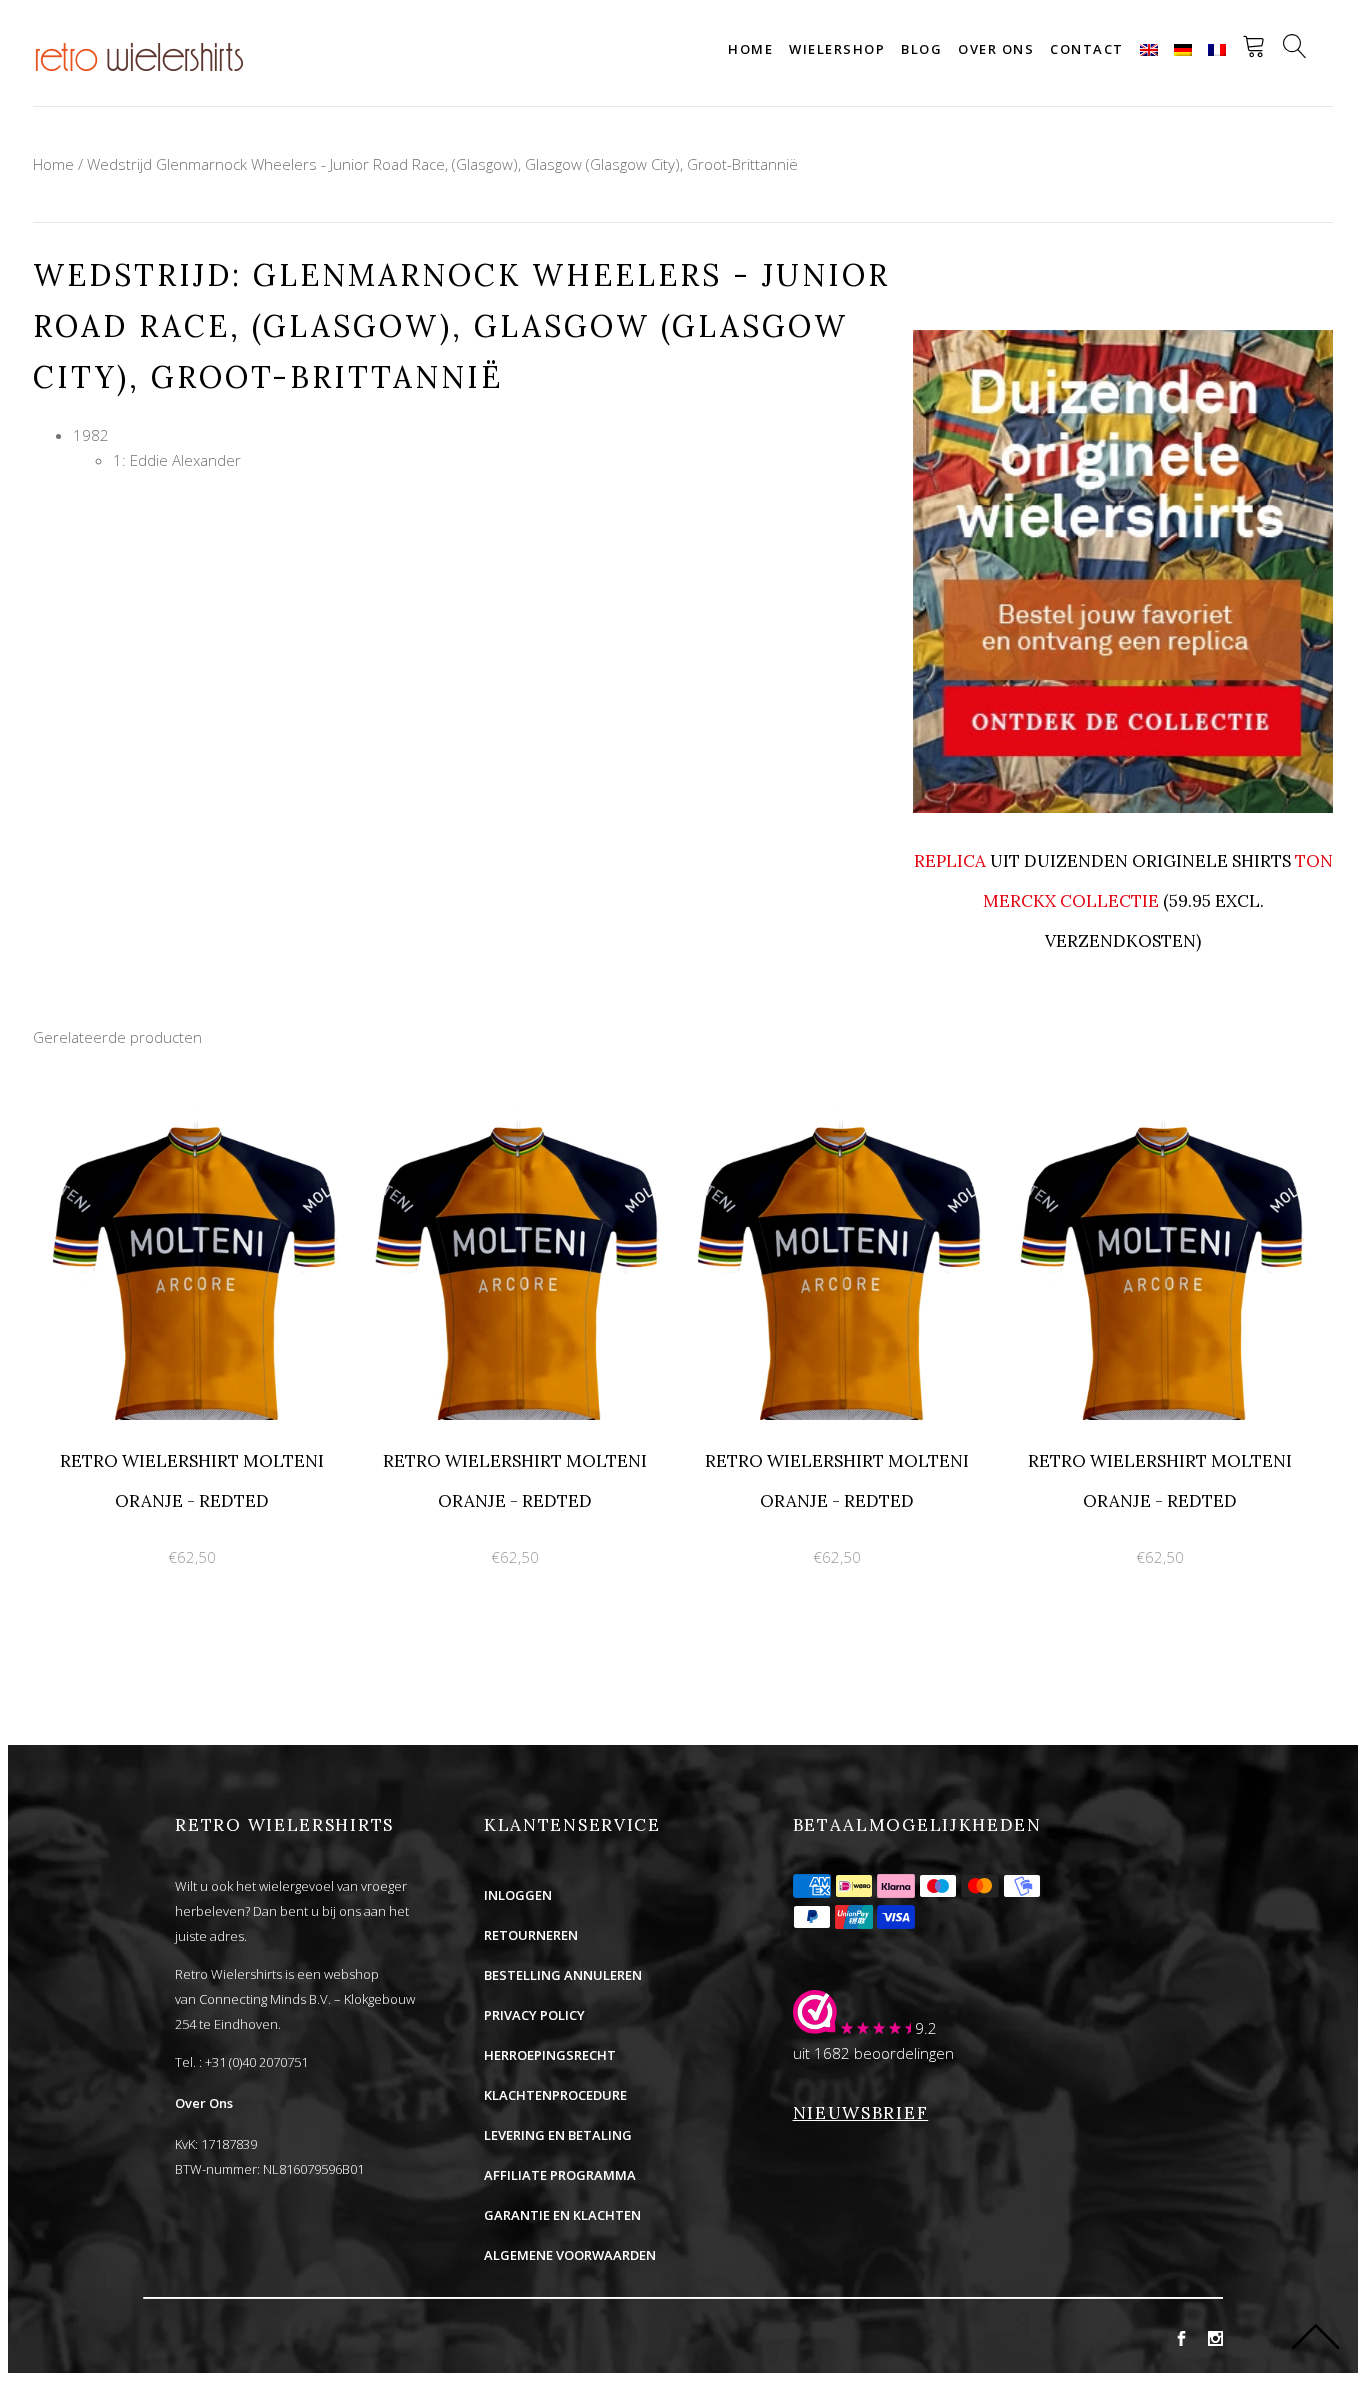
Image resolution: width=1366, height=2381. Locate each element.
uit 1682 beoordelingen (873, 2053)
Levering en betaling (558, 2135)
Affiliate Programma (560, 2175)
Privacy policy (534, 2015)
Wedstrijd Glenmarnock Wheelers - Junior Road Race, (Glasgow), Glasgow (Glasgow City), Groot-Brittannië (442, 164)
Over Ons (204, 2103)
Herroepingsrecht (550, 2055)
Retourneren (531, 1935)
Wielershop (837, 49)
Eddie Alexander (185, 460)
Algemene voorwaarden (570, 2255)
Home (750, 49)
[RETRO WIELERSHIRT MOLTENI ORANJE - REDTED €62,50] (194, 1112)
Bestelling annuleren (563, 1975)
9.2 (926, 2028)
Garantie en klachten (562, 2215)
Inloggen (518, 1895)
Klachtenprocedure (555, 2095)
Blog (921, 49)
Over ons (996, 49)
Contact (1087, 49)
